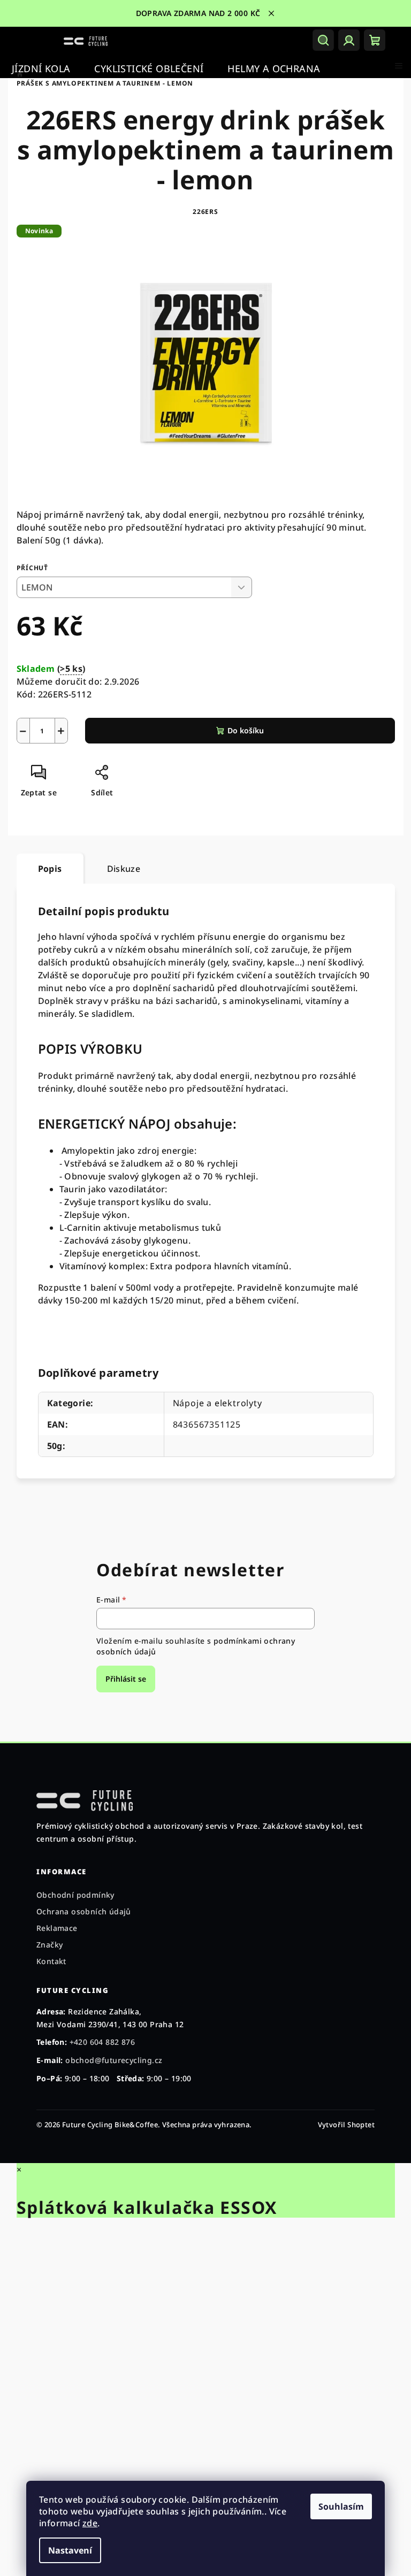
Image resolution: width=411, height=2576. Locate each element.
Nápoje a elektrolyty (213, 1403)
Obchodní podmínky (75, 1895)
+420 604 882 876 (102, 2042)
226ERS (202, 212)
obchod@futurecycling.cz (114, 2060)
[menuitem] (41, 69)
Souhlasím (337, 2506)
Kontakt (51, 1961)
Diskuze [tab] (120, 869)
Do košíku (241, 730)
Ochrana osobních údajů (84, 1911)
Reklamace (57, 1928)
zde (86, 2523)
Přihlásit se (122, 1679)
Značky (50, 1945)
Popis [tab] (46, 869)
